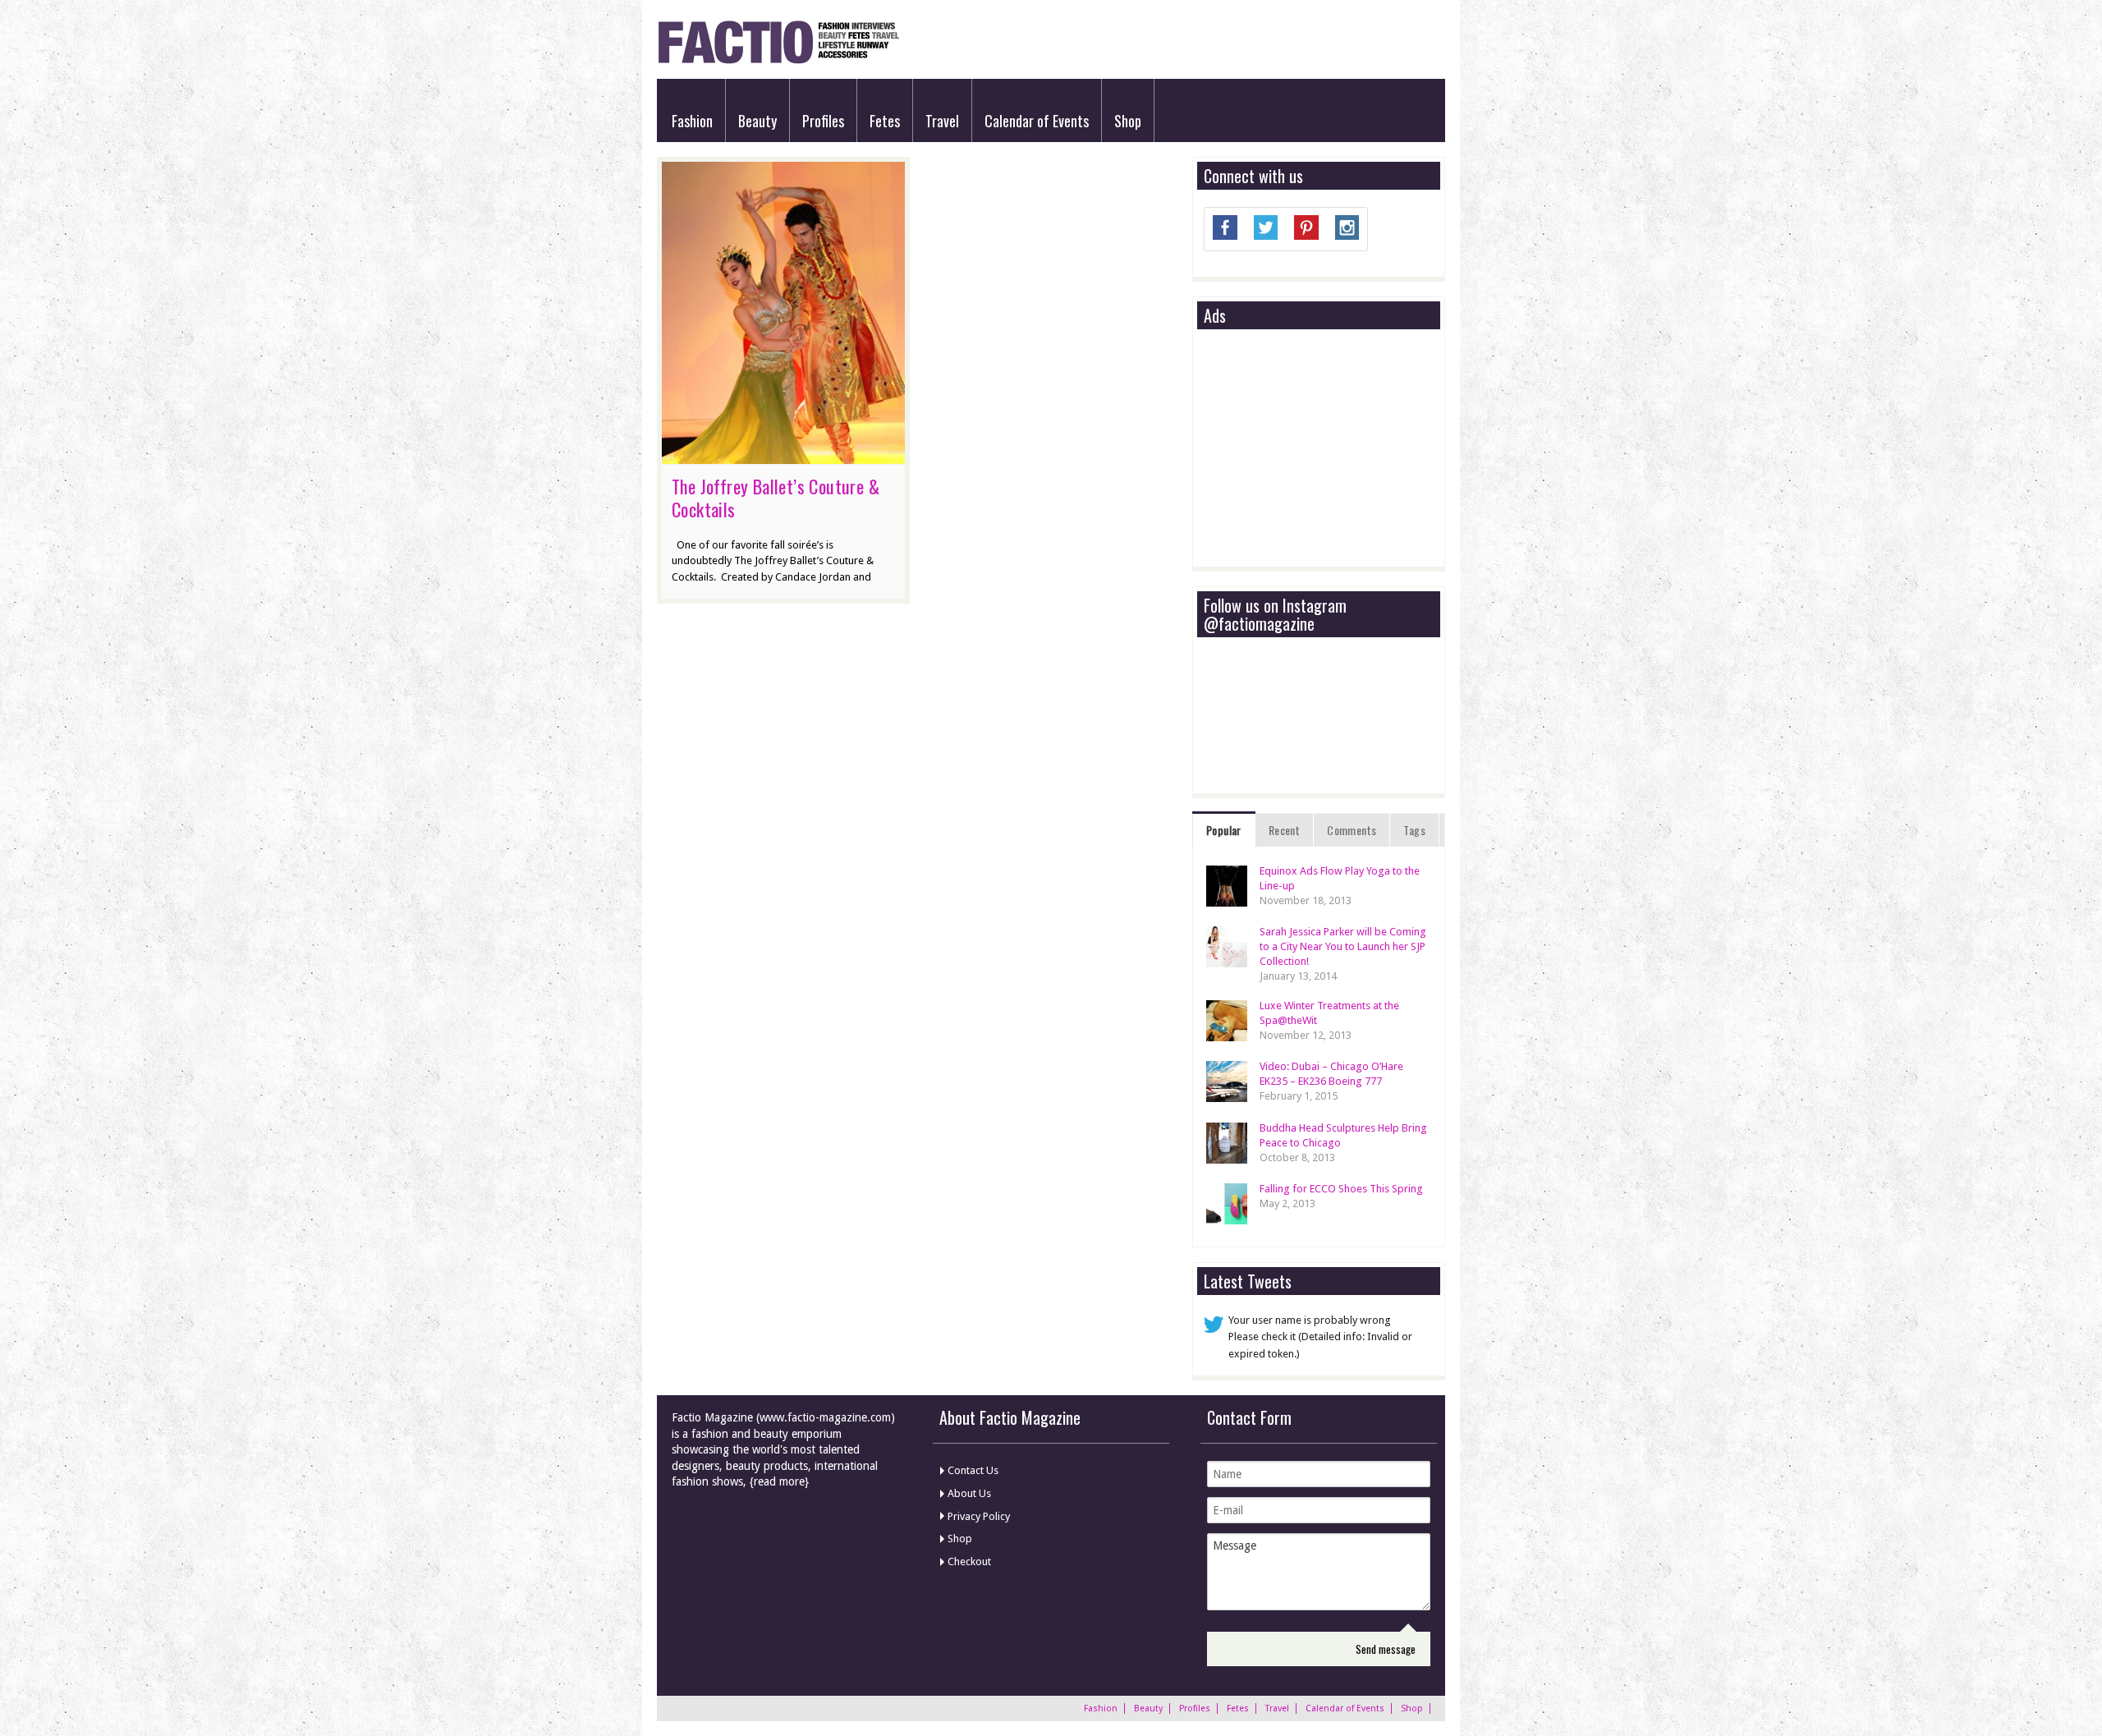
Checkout (969, 1561)
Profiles (823, 121)
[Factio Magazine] (778, 61)
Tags (1414, 830)
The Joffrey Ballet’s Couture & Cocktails (776, 498)
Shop (1128, 121)
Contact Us (973, 1470)
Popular (1224, 830)
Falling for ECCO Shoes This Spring (1341, 1189)
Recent (1284, 830)
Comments (1352, 830)
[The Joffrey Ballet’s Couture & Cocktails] (783, 456)
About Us (969, 1493)
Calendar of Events (1037, 121)
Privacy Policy (979, 1516)
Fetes (885, 121)
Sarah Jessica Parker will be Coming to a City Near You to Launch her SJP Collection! (1343, 946)
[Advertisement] (1327, 449)
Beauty (757, 121)
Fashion (692, 121)
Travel (942, 121)
